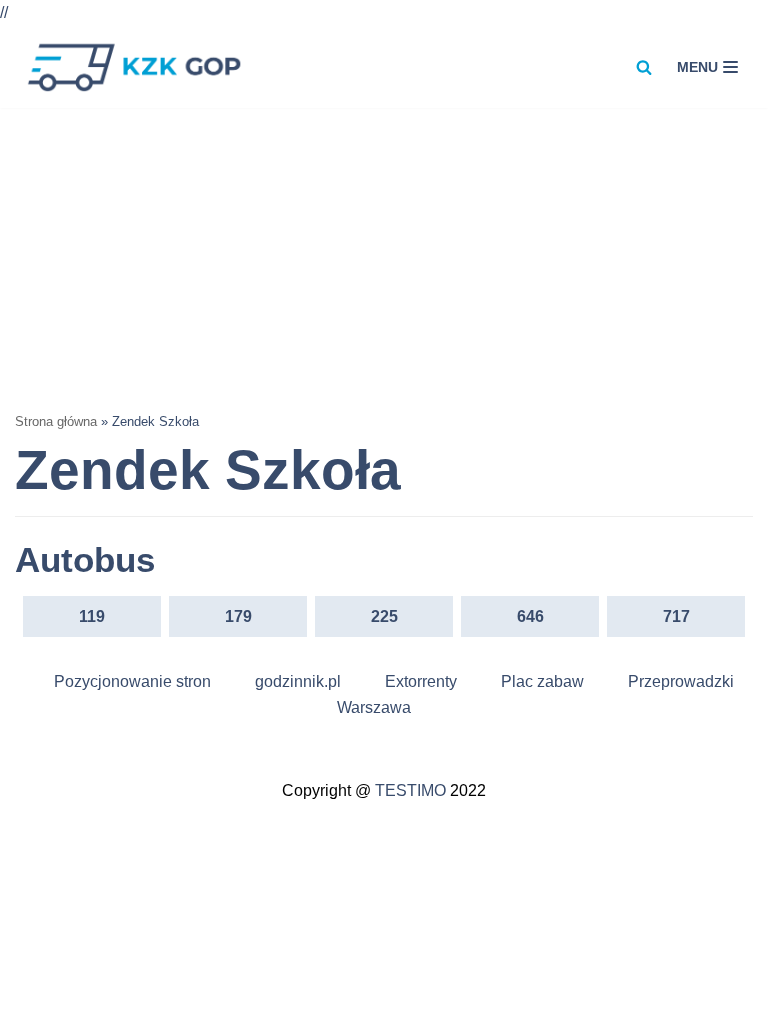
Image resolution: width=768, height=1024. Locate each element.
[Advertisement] (384, 258)
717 (676, 616)
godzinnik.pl (298, 681)
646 (530, 616)
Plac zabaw (542, 681)
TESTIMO (410, 790)
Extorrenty (421, 681)
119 (92, 616)
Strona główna (56, 421)
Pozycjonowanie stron (132, 681)
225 (384, 616)
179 (238, 616)
